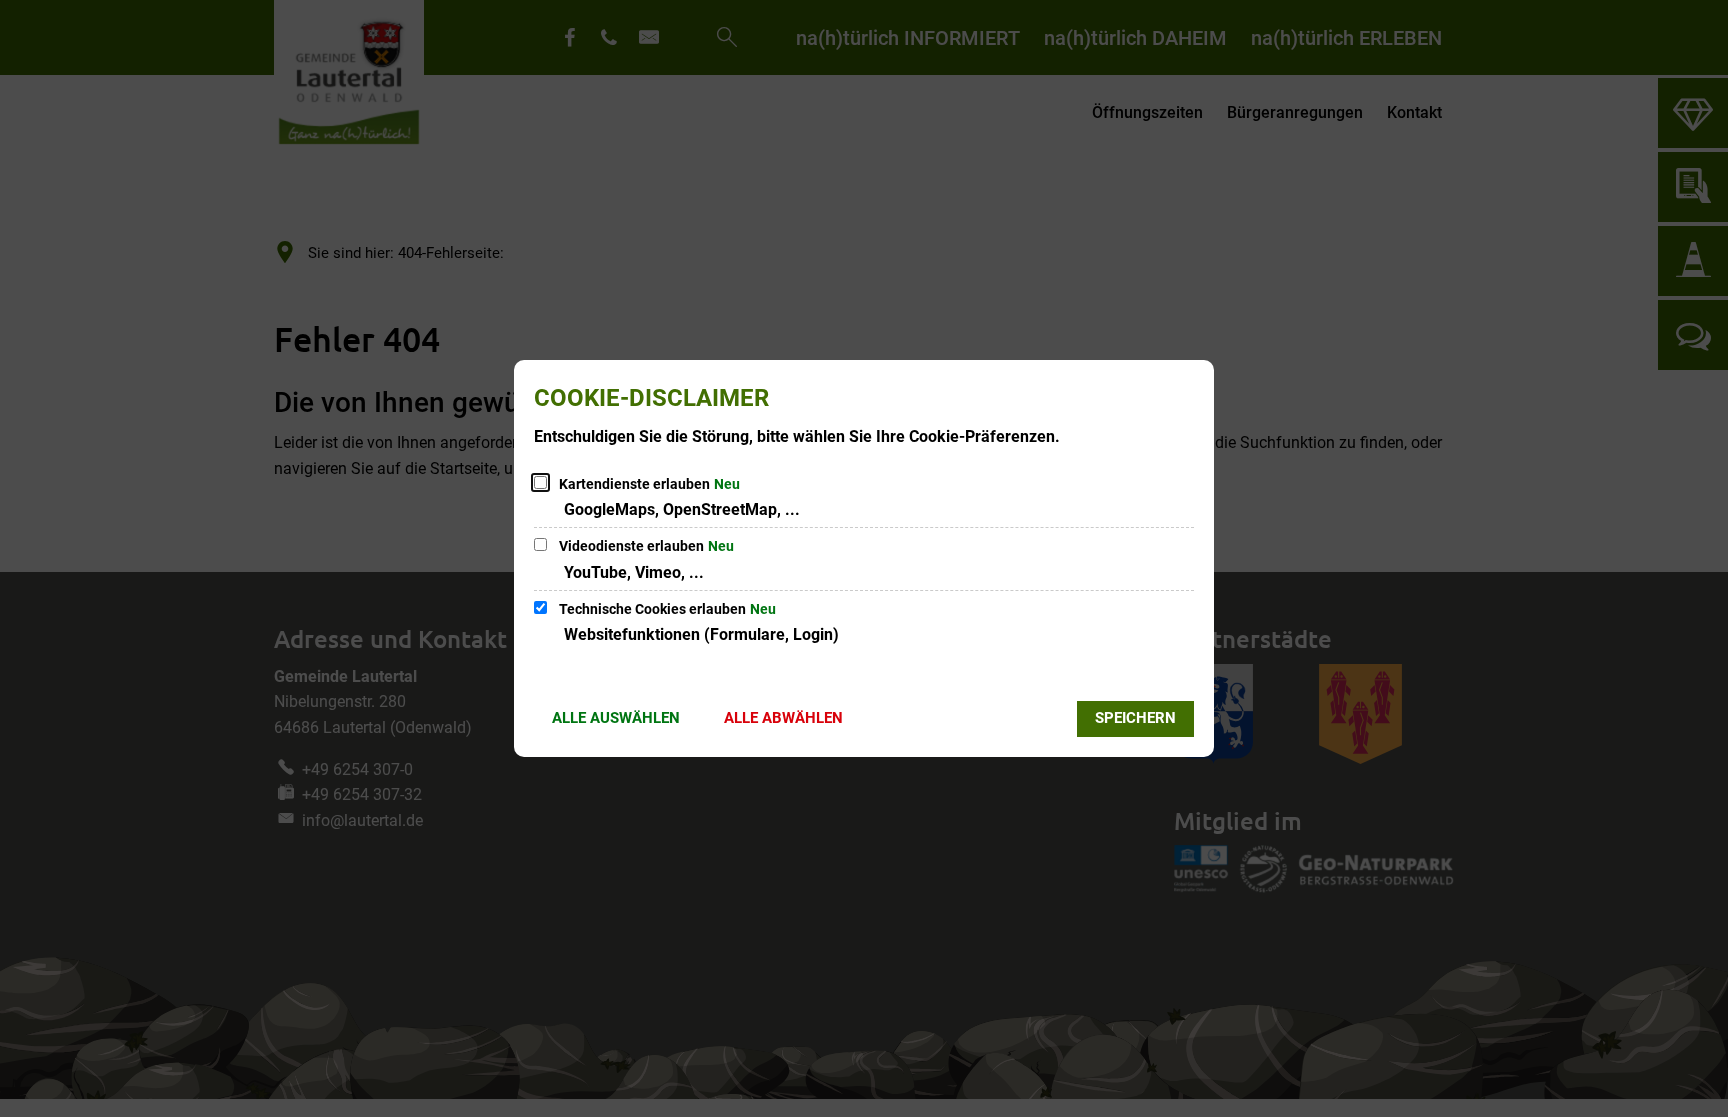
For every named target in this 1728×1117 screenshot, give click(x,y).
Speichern (1135, 718)
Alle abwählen (783, 718)
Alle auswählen (616, 718)
